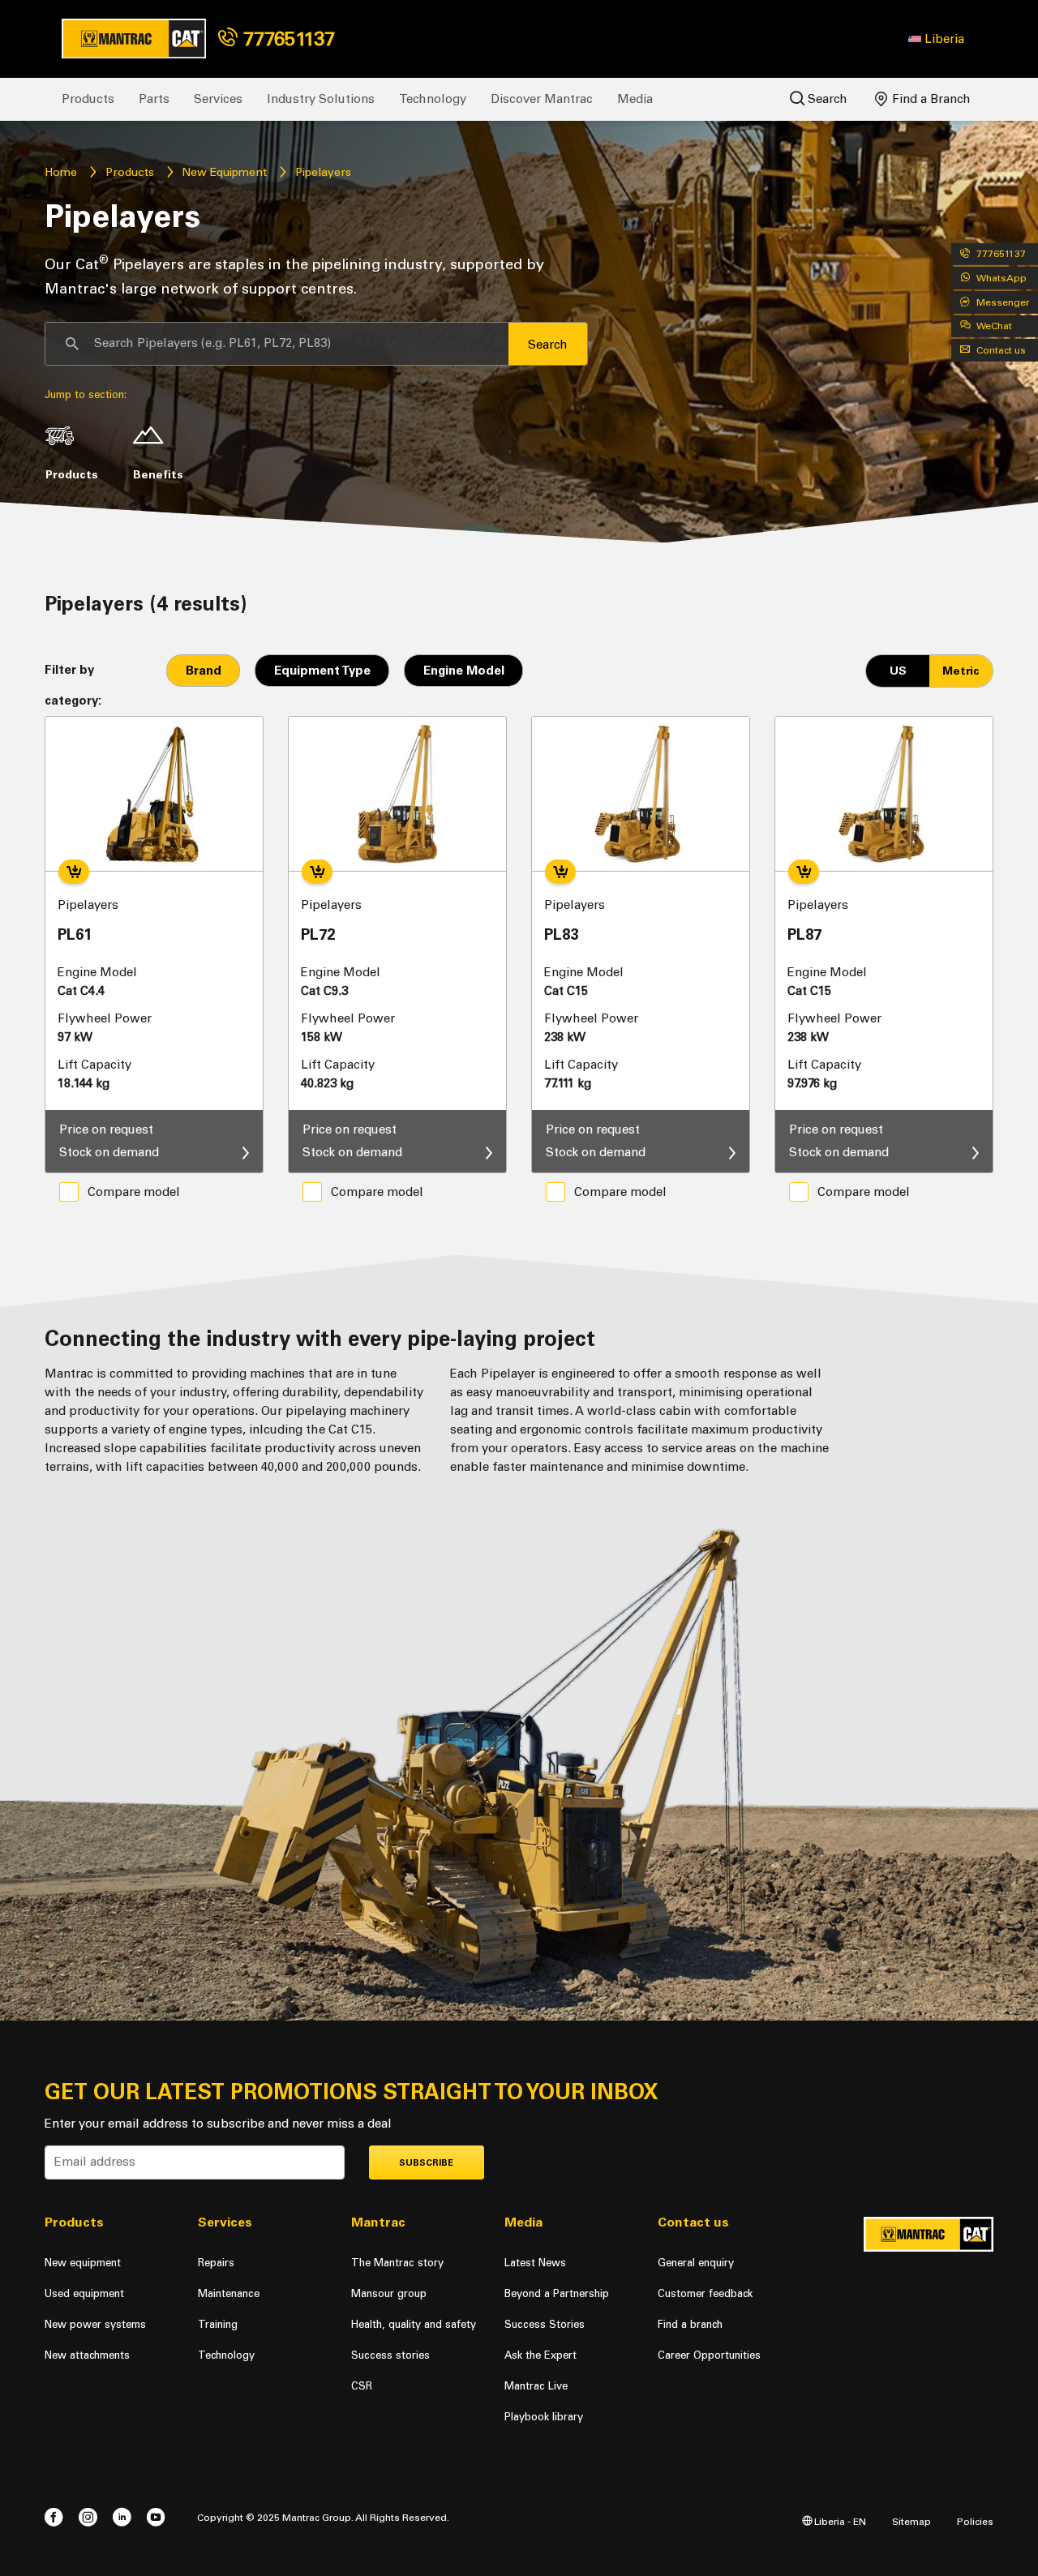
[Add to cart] (74, 872)
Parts (154, 99)
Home (61, 172)
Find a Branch (930, 99)
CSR (362, 2386)
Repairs (216, 2263)
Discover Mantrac (542, 99)
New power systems (95, 2324)
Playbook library (544, 2417)
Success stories (390, 2355)
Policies (975, 2521)
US (898, 671)
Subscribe (426, 2163)
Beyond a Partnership (557, 2293)
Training (218, 2324)
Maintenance (229, 2293)
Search (826, 99)
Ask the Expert (540, 2355)
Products (88, 99)
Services (218, 99)
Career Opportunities (709, 2355)
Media (635, 99)
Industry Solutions (321, 99)
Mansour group (389, 2293)
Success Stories (545, 2324)
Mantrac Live (536, 2386)
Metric (961, 671)
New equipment (83, 2263)
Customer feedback (705, 2293)
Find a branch (690, 2324)
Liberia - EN (839, 2521)
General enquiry (696, 2263)
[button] (936, 39)
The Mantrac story (397, 2263)
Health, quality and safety (414, 2324)
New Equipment (224, 172)
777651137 (286, 39)
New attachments (87, 2355)
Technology (433, 99)
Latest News (535, 2263)
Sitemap (911, 2521)
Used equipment (84, 2293)
